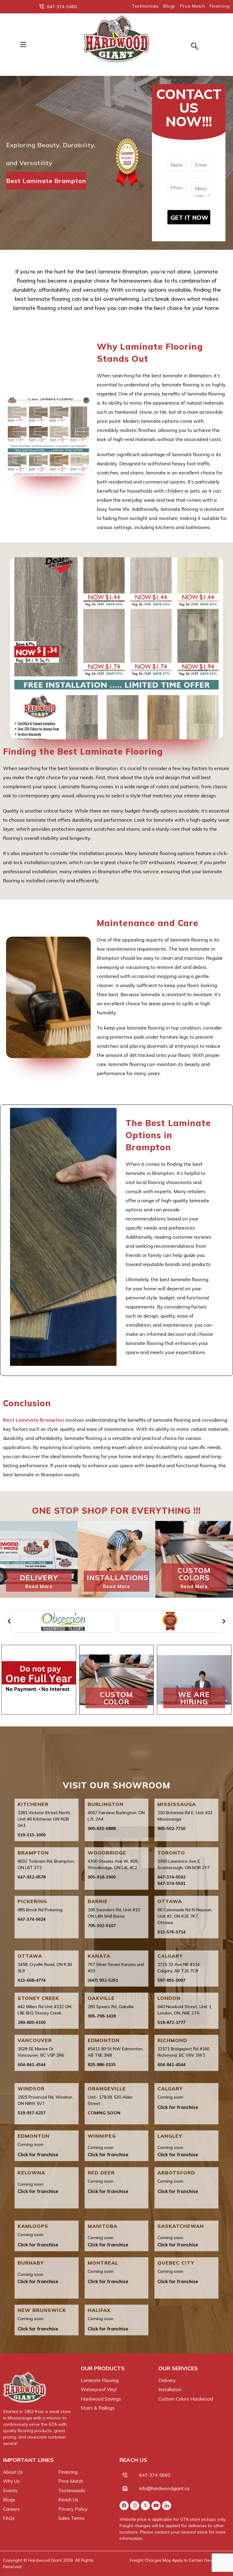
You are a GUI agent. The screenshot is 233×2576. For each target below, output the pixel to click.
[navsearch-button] (195, 47)
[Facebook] (124, 2506)
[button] (23, 44)
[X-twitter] (145, 2506)
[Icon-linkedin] (167, 2506)
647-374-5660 (155, 2475)
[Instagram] (135, 2506)
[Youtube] (156, 2506)
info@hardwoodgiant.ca (164, 2488)
